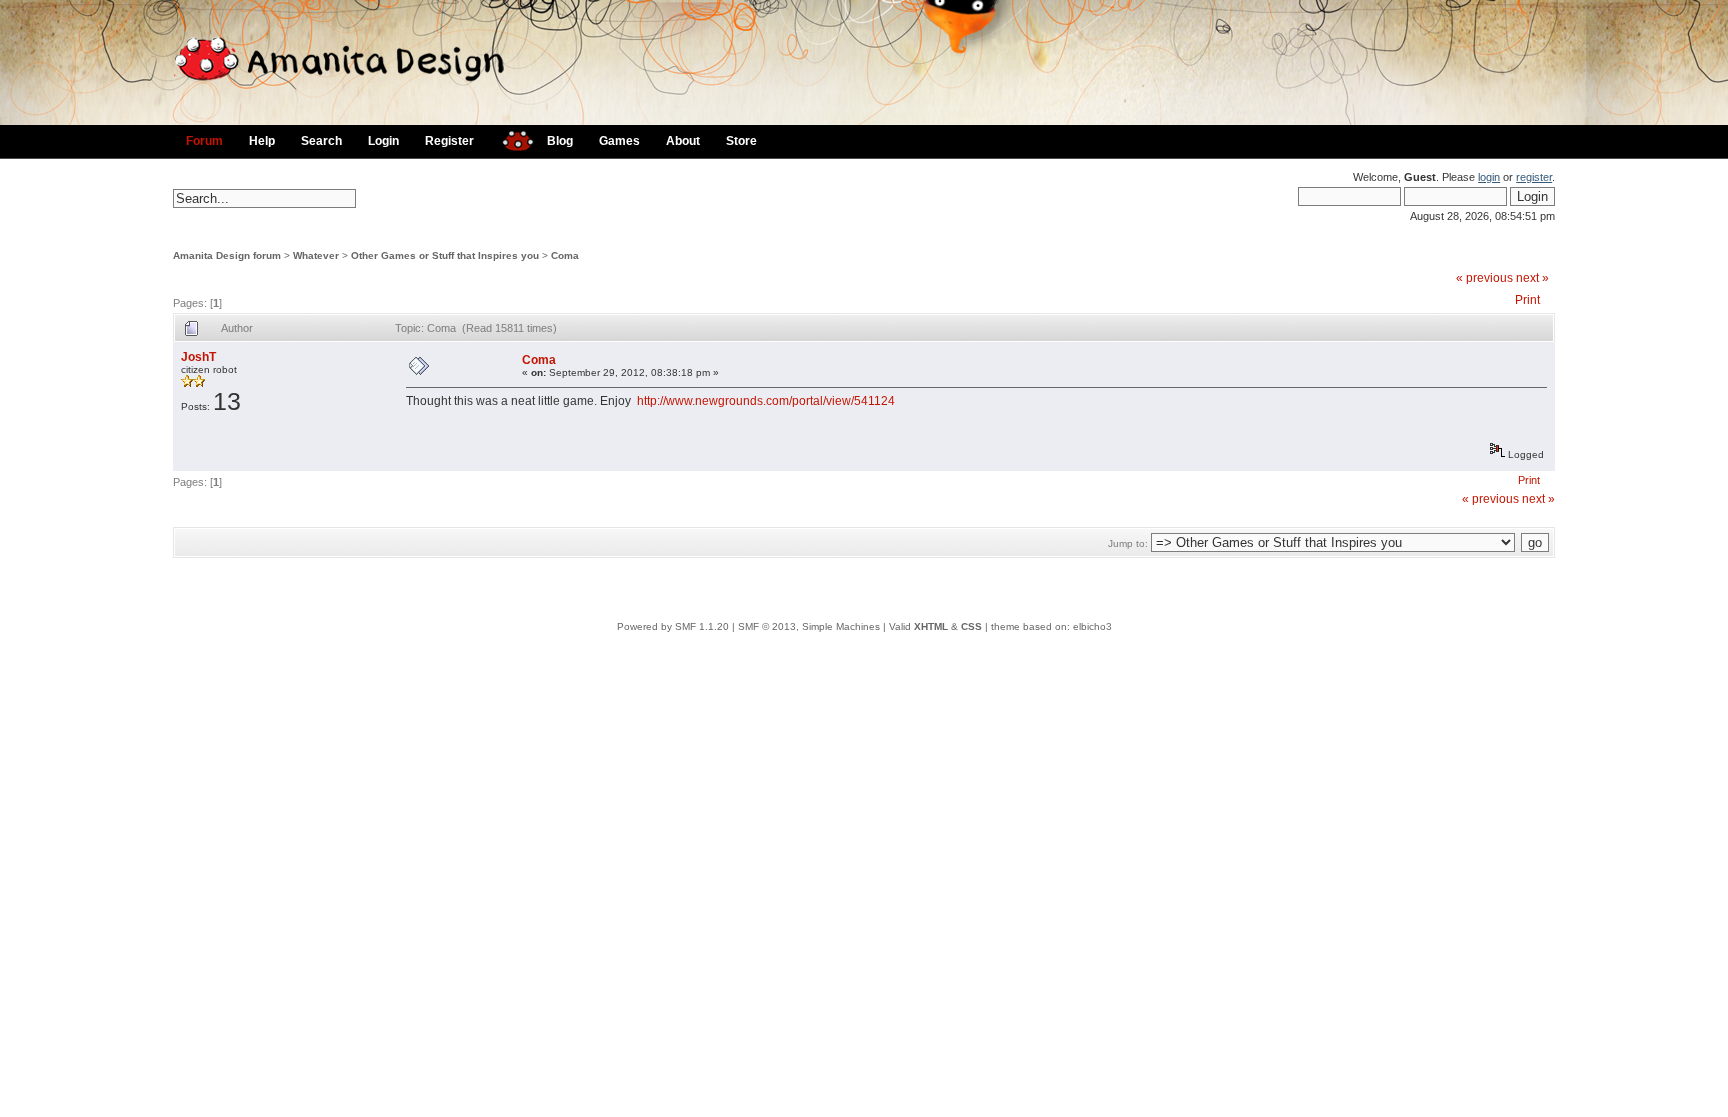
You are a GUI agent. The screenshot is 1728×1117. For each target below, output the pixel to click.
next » (1532, 278)
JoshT (198, 357)
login (1489, 177)
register (1534, 177)
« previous (1484, 278)
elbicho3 (1092, 626)
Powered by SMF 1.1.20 (673, 626)
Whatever (316, 255)
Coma (565, 255)
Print (1527, 300)
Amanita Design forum (227, 255)
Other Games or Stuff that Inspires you (445, 255)
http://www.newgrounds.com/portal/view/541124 (766, 401)
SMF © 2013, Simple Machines (809, 626)
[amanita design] (510, 138)
